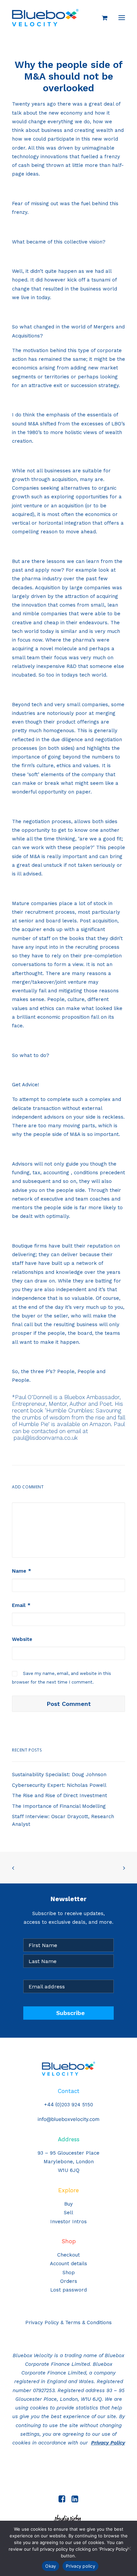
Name (22, 1571)
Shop (69, 2273)
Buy (68, 2204)
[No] (129, 2548)
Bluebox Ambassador (92, 1397)
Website (22, 1639)
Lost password (68, 2290)
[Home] (68, 2069)
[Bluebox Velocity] (45, 18)
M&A (33, 424)
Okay (51, 2566)
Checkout (68, 2255)
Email (21, 1605)
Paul (119, 1424)
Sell (68, 2213)
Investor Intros (68, 2222)
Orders (69, 2281)
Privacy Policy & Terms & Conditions (68, 2322)
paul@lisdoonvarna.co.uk (46, 1438)
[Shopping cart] (102, 18)
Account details (68, 2264)
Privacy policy (80, 2566)
